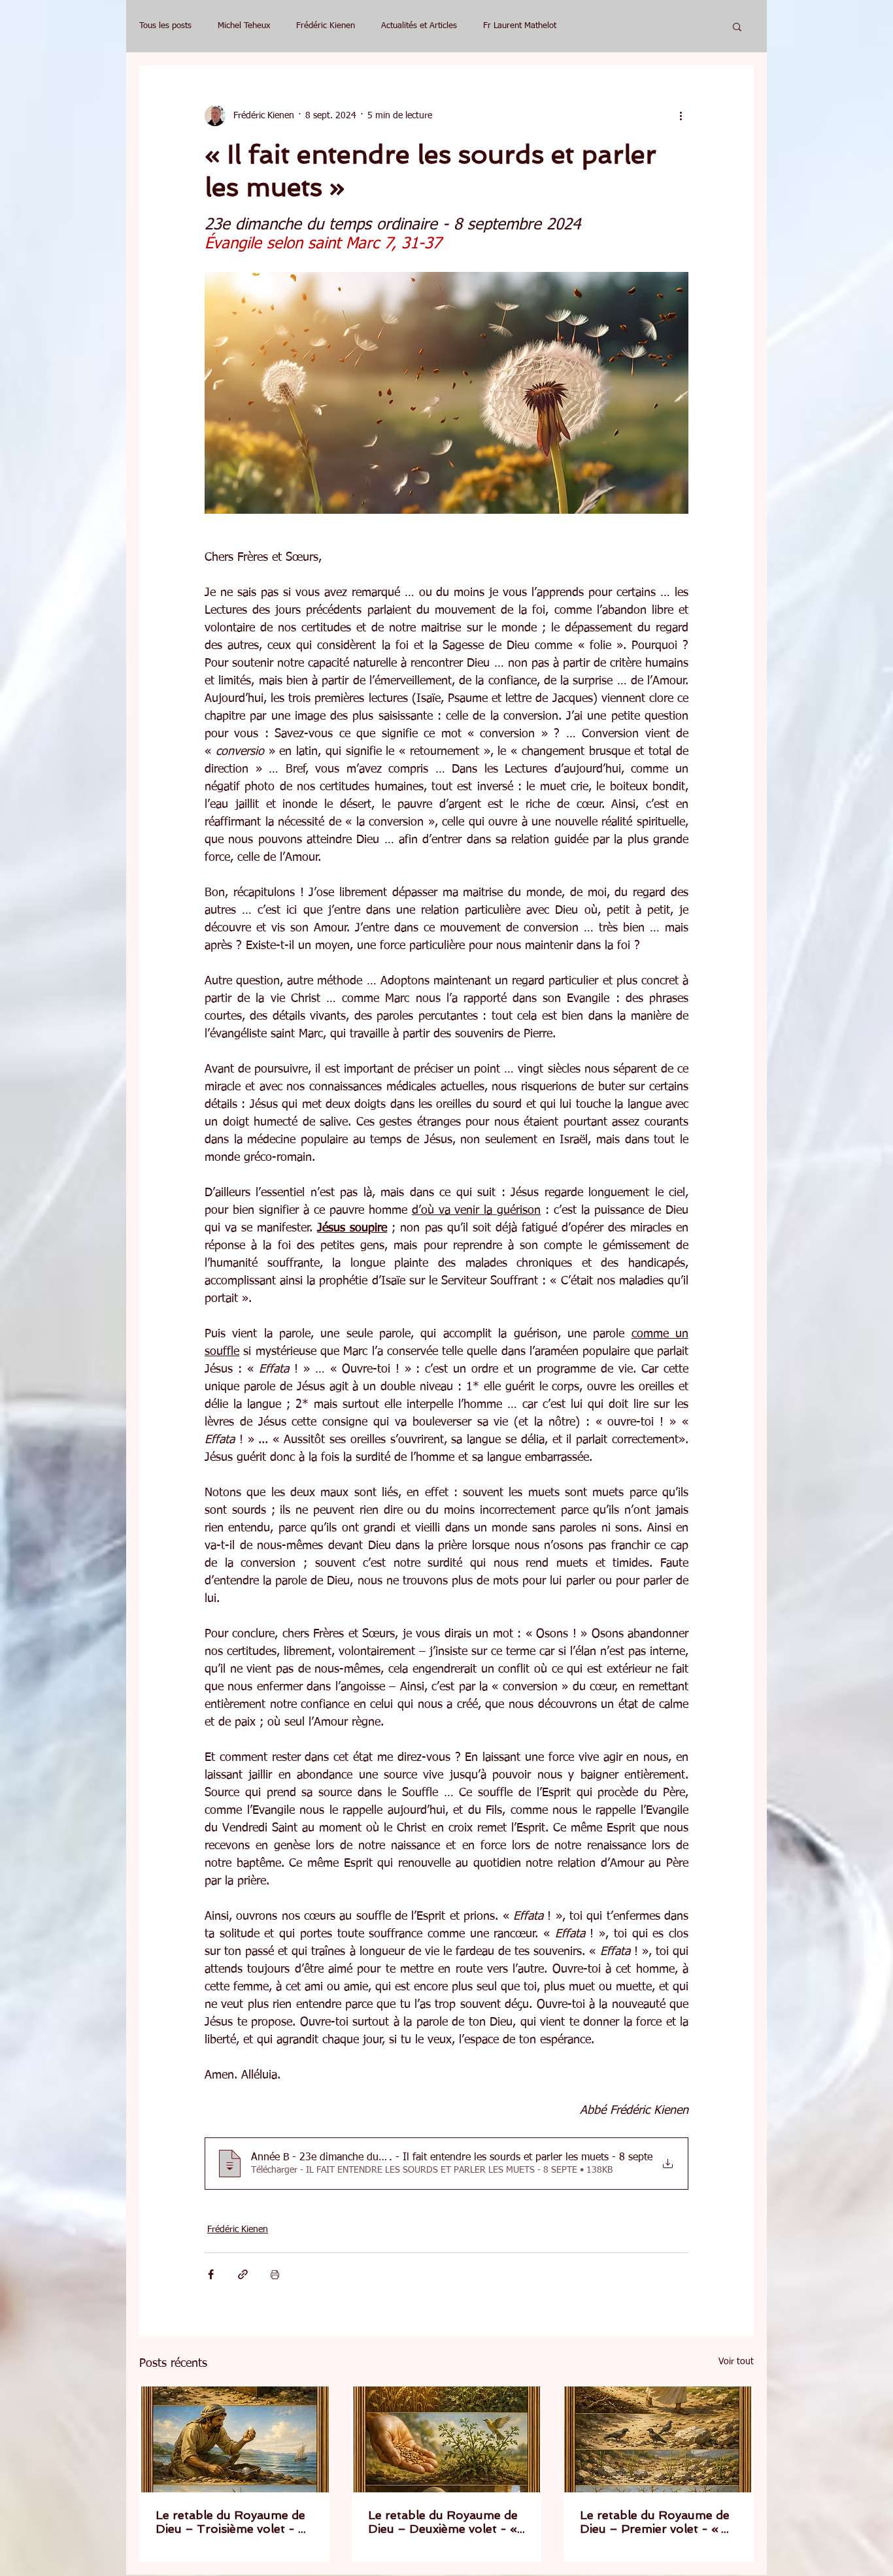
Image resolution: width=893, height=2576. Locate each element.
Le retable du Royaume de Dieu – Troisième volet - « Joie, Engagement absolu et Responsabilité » (232, 2522)
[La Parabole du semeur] (659, 2439)
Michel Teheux (244, 26)
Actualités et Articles (419, 26)
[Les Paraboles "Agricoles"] (234, 2439)
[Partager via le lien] (243, 2274)
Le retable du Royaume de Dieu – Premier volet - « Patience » (655, 2522)
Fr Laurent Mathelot (520, 26)
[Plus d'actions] (681, 116)
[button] (737, 26)
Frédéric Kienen (326, 26)
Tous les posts (165, 26)
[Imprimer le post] (275, 2274)
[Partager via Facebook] (211, 2274)
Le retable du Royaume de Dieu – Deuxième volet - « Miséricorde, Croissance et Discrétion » (443, 2522)
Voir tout (736, 2362)
